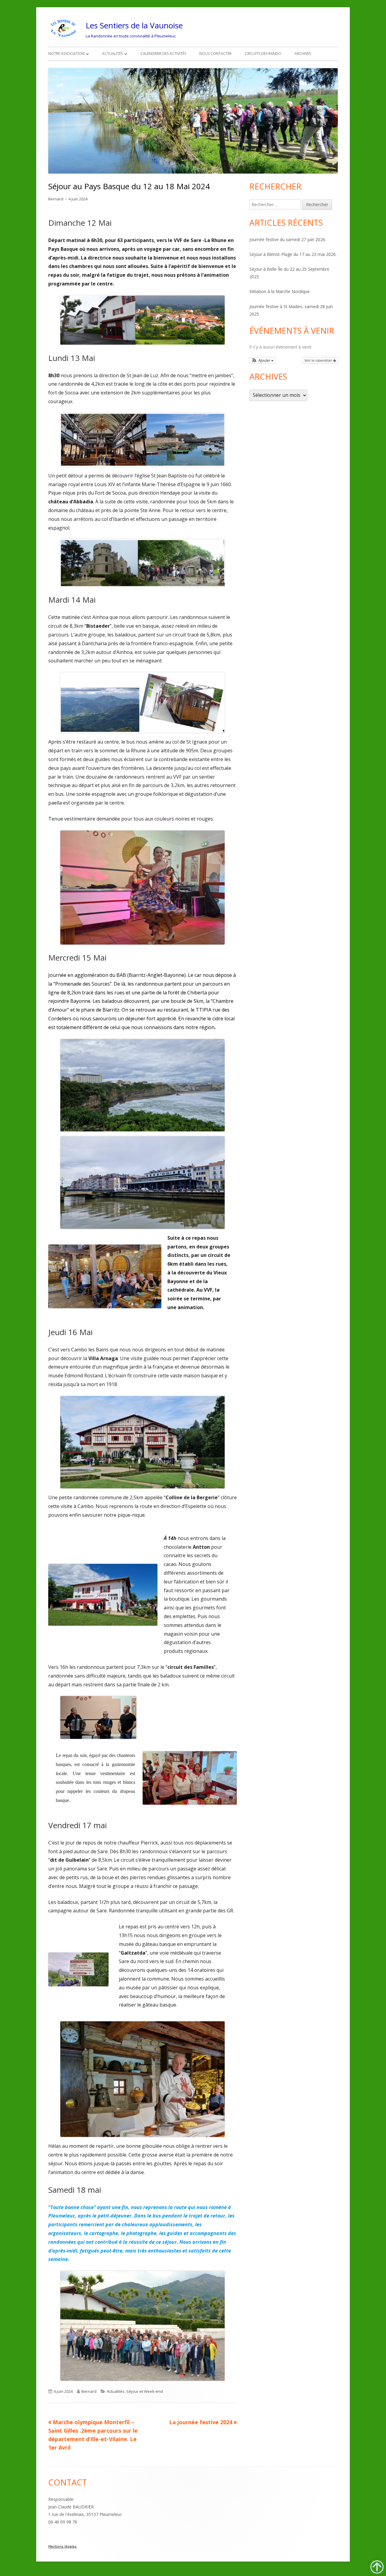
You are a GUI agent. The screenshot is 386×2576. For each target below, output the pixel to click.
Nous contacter (215, 54)
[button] (262, 360)
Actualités (112, 54)
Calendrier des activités (163, 54)
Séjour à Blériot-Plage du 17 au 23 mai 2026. (293, 254)
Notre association (66, 54)
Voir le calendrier (319, 360)
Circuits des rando (263, 54)
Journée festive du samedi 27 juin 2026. (288, 239)
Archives (303, 54)
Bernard (56, 199)
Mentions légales (62, 2547)
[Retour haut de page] (377, 2567)
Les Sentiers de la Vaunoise (134, 25)
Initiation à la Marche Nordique (280, 291)
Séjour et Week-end (145, 2391)
